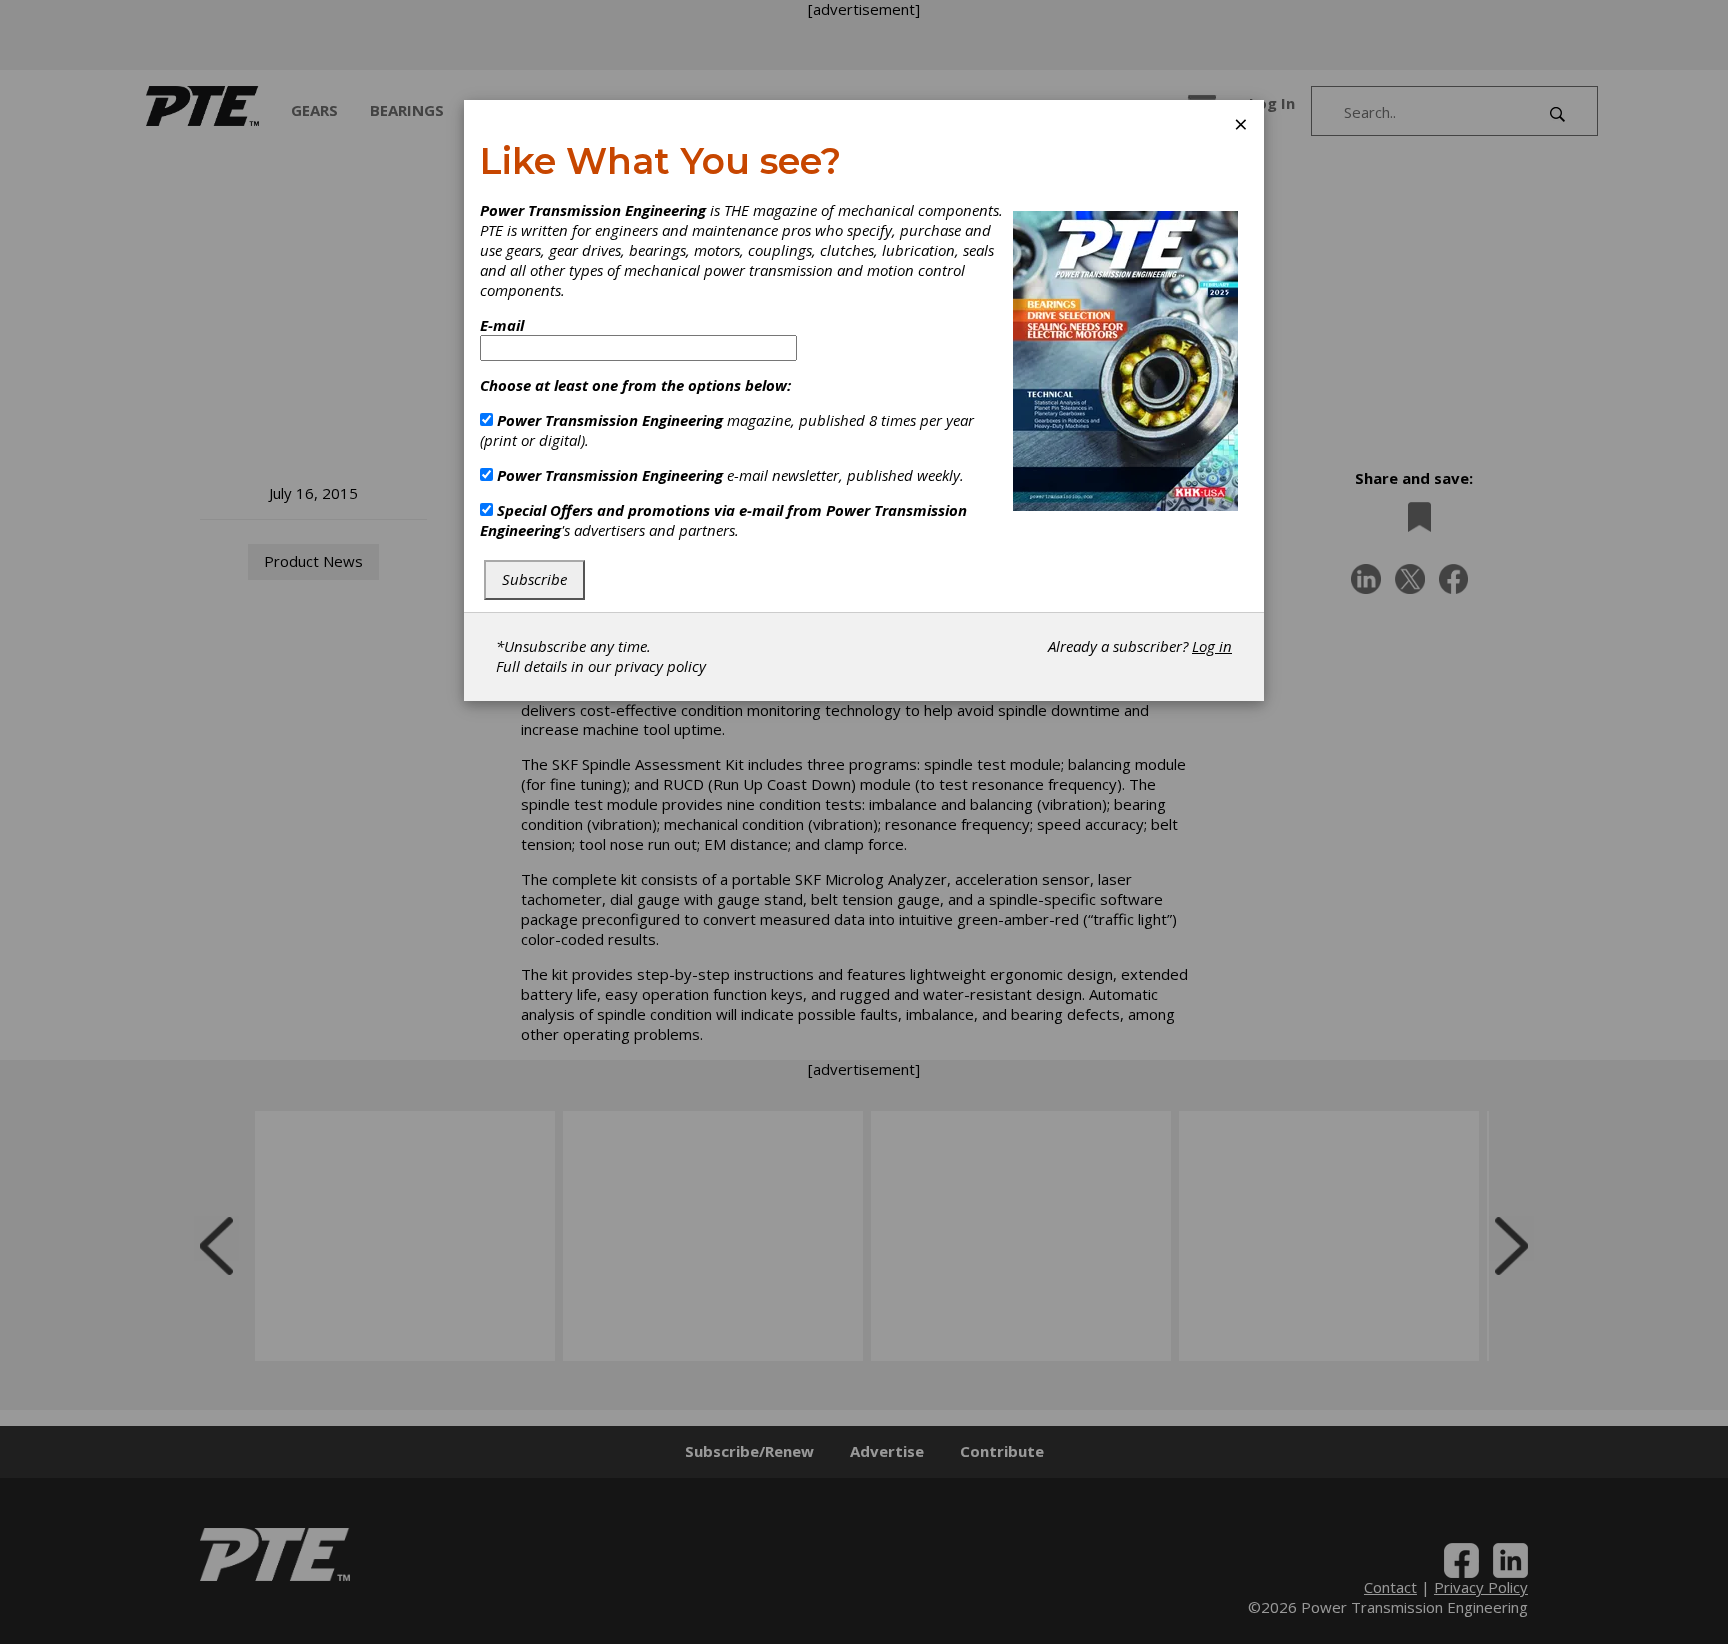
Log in (1212, 646)
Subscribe (534, 579)
